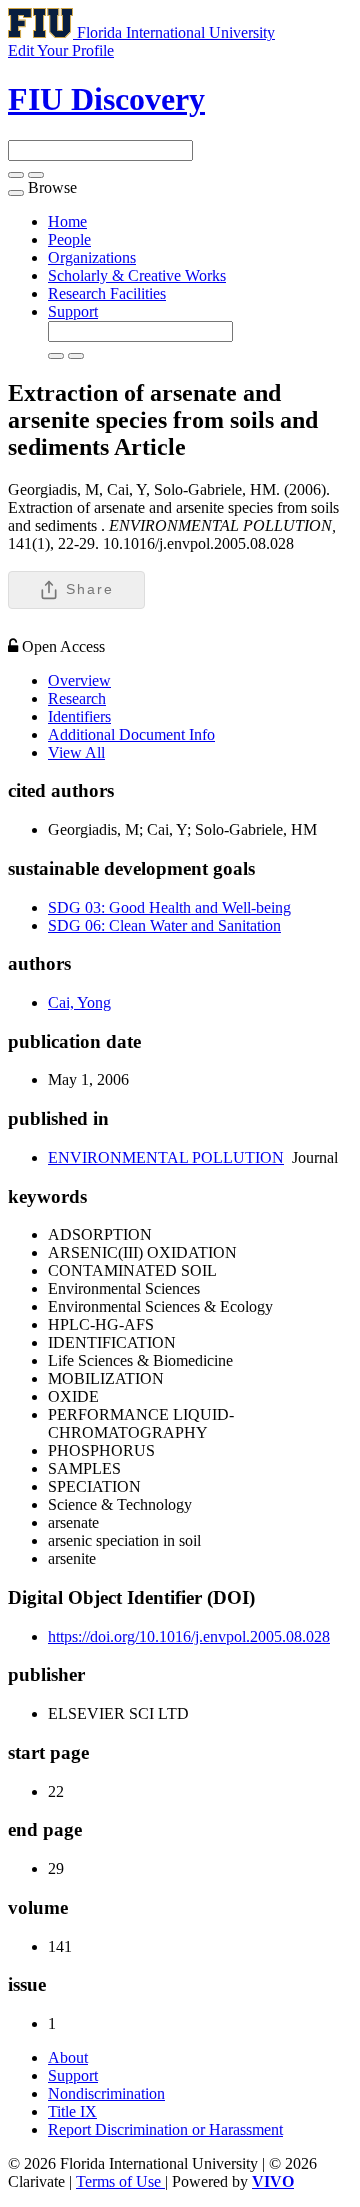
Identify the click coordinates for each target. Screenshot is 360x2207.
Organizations (92, 257)
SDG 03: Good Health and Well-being (169, 907)
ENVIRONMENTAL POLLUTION (166, 1157)
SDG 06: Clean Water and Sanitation (164, 925)
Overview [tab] (79, 680)
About (68, 2057)
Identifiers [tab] (79, 716)
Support (73, 311)
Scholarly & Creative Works (137, 275)
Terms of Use (120, 2181)
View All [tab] (76, 752)
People (69, 239)
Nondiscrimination (106, 2093)
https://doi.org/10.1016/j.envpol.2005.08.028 (189, 1636)
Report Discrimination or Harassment (165, 2129)
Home (67, 221)
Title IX (72, 2111)
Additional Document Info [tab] (131, 734)
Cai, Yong (79, 1002)
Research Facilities (107, 293)
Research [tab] (77, 698)
